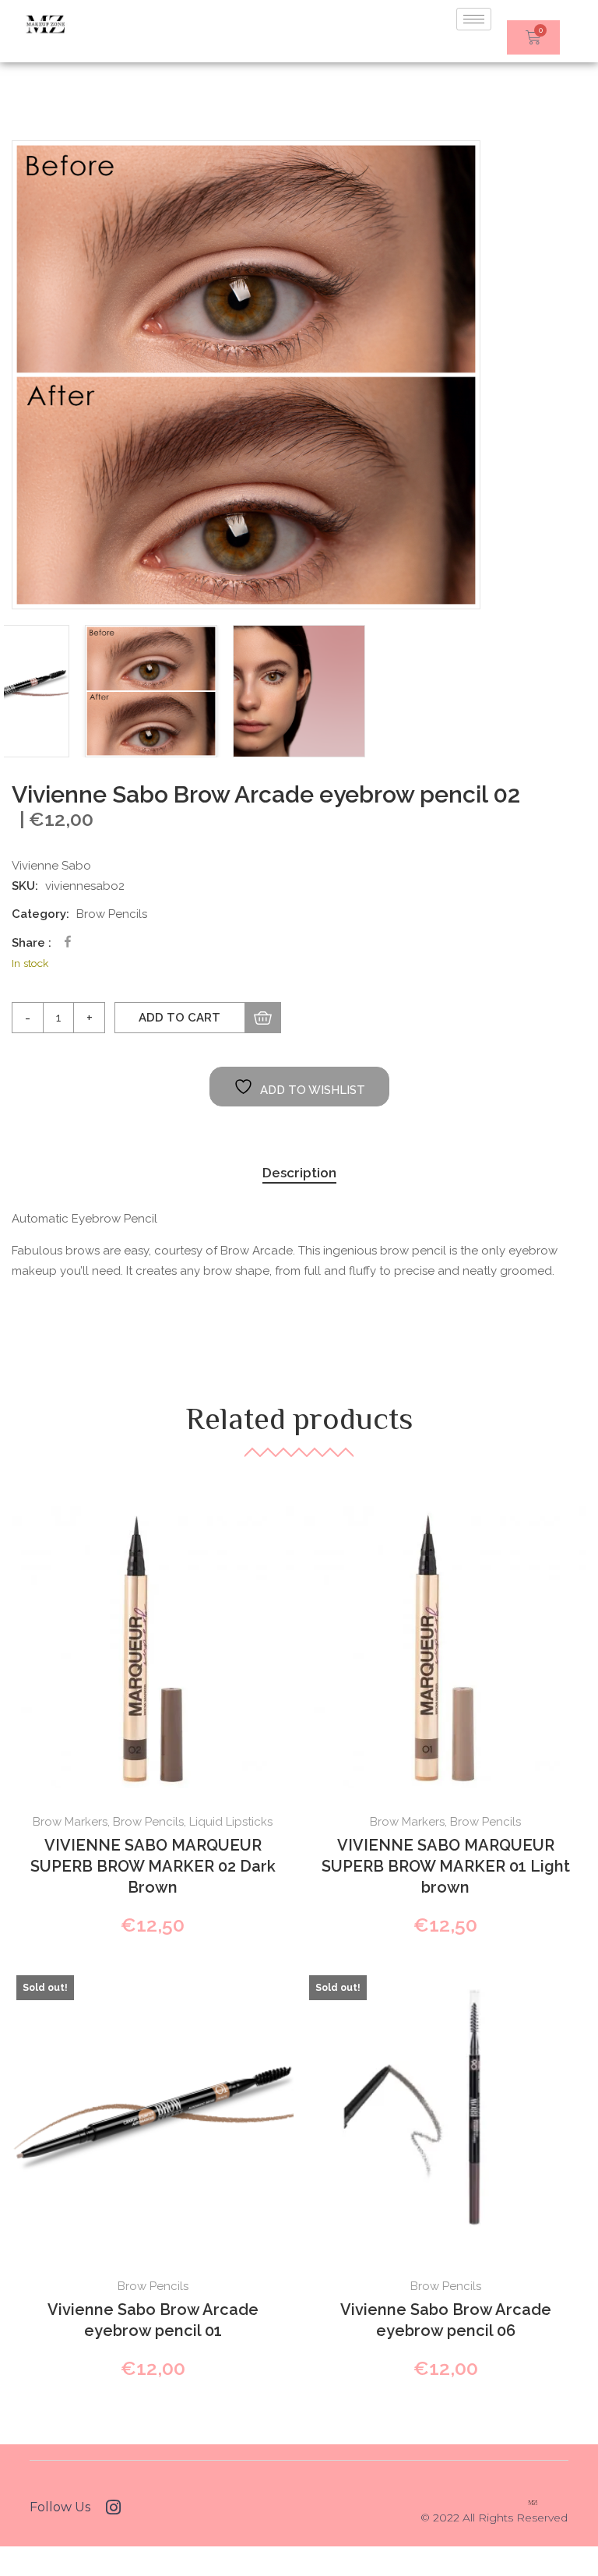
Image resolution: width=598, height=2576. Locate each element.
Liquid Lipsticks (231, 1822)
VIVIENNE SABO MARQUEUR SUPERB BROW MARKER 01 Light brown (446, 1866)
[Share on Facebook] (68, 942)
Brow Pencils (112, 914)
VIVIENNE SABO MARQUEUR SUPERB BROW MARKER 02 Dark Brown (153, 1866)
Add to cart (179, 1018)
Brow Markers (70, 1822)
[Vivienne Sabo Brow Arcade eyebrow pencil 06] (445, 2112)
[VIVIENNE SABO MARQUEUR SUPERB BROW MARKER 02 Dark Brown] (153, 1647)
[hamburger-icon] (474, 19)
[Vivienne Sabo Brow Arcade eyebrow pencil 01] (153, 2112)
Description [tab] (299, 1173)
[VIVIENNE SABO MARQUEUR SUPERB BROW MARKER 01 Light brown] (445, 1647)
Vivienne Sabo (51, 866)
